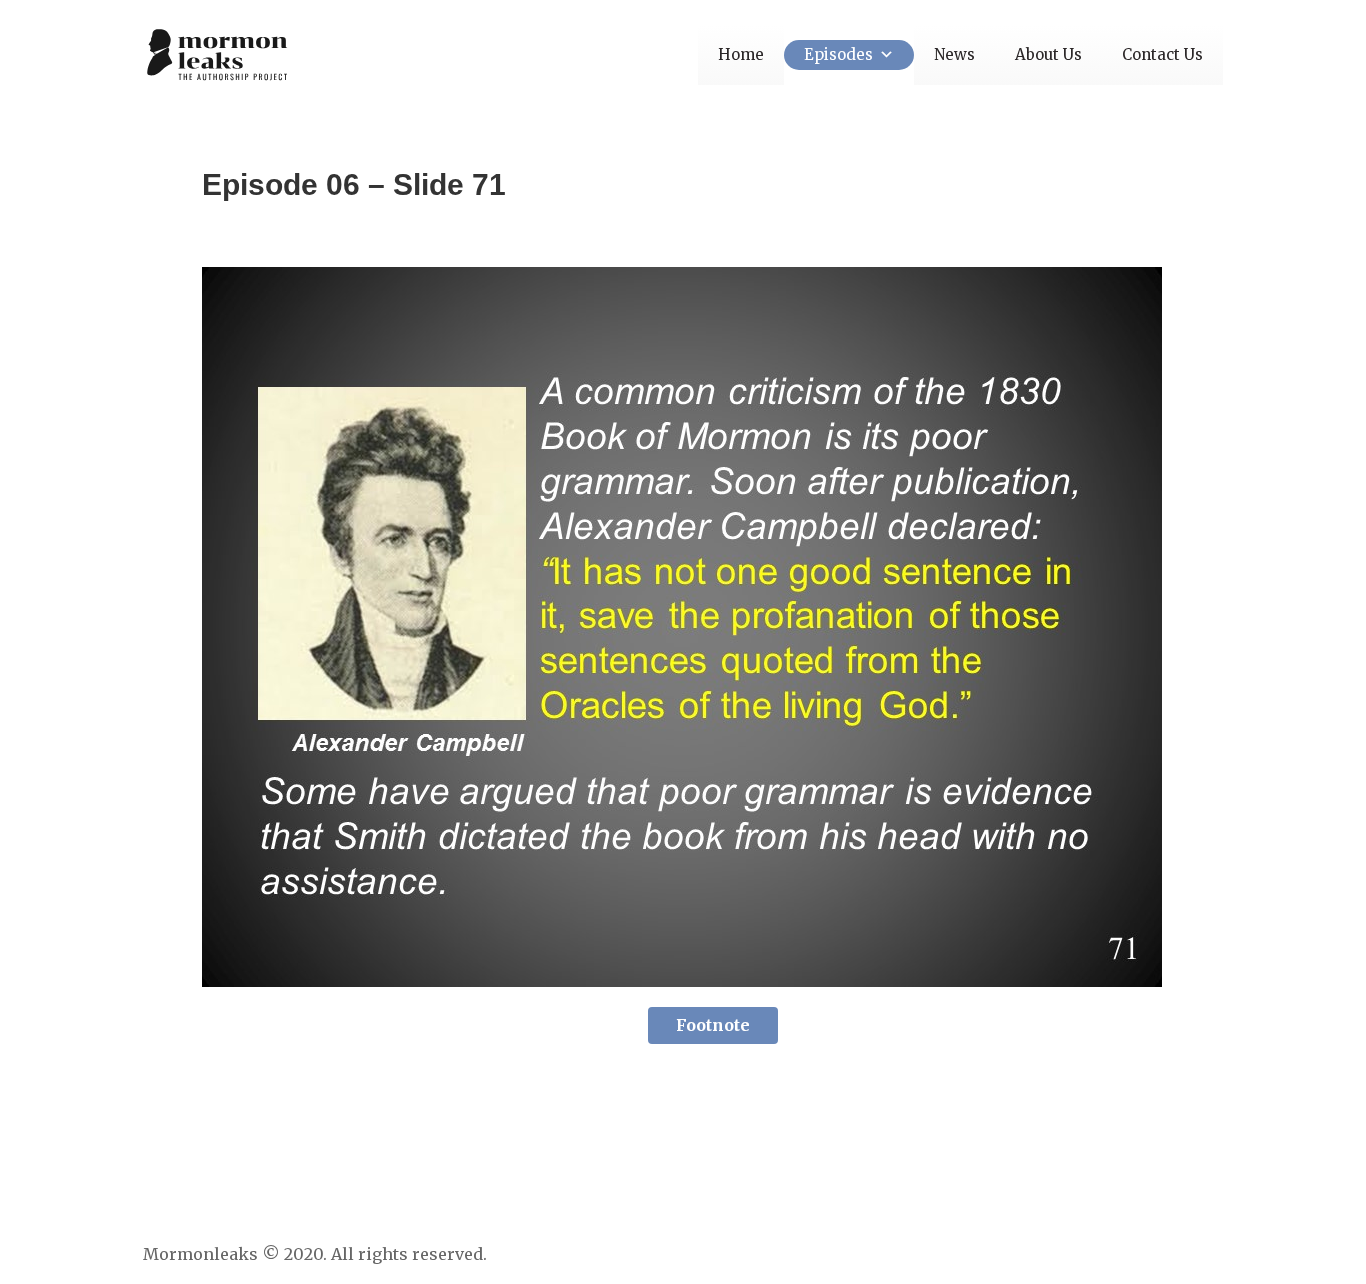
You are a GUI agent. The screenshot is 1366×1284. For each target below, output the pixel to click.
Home (741, 54)
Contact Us (1162, 54)
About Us (1048, 54)
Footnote (713, 1025)
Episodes (838, 54)
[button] (883, 54)
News (954, 54)
